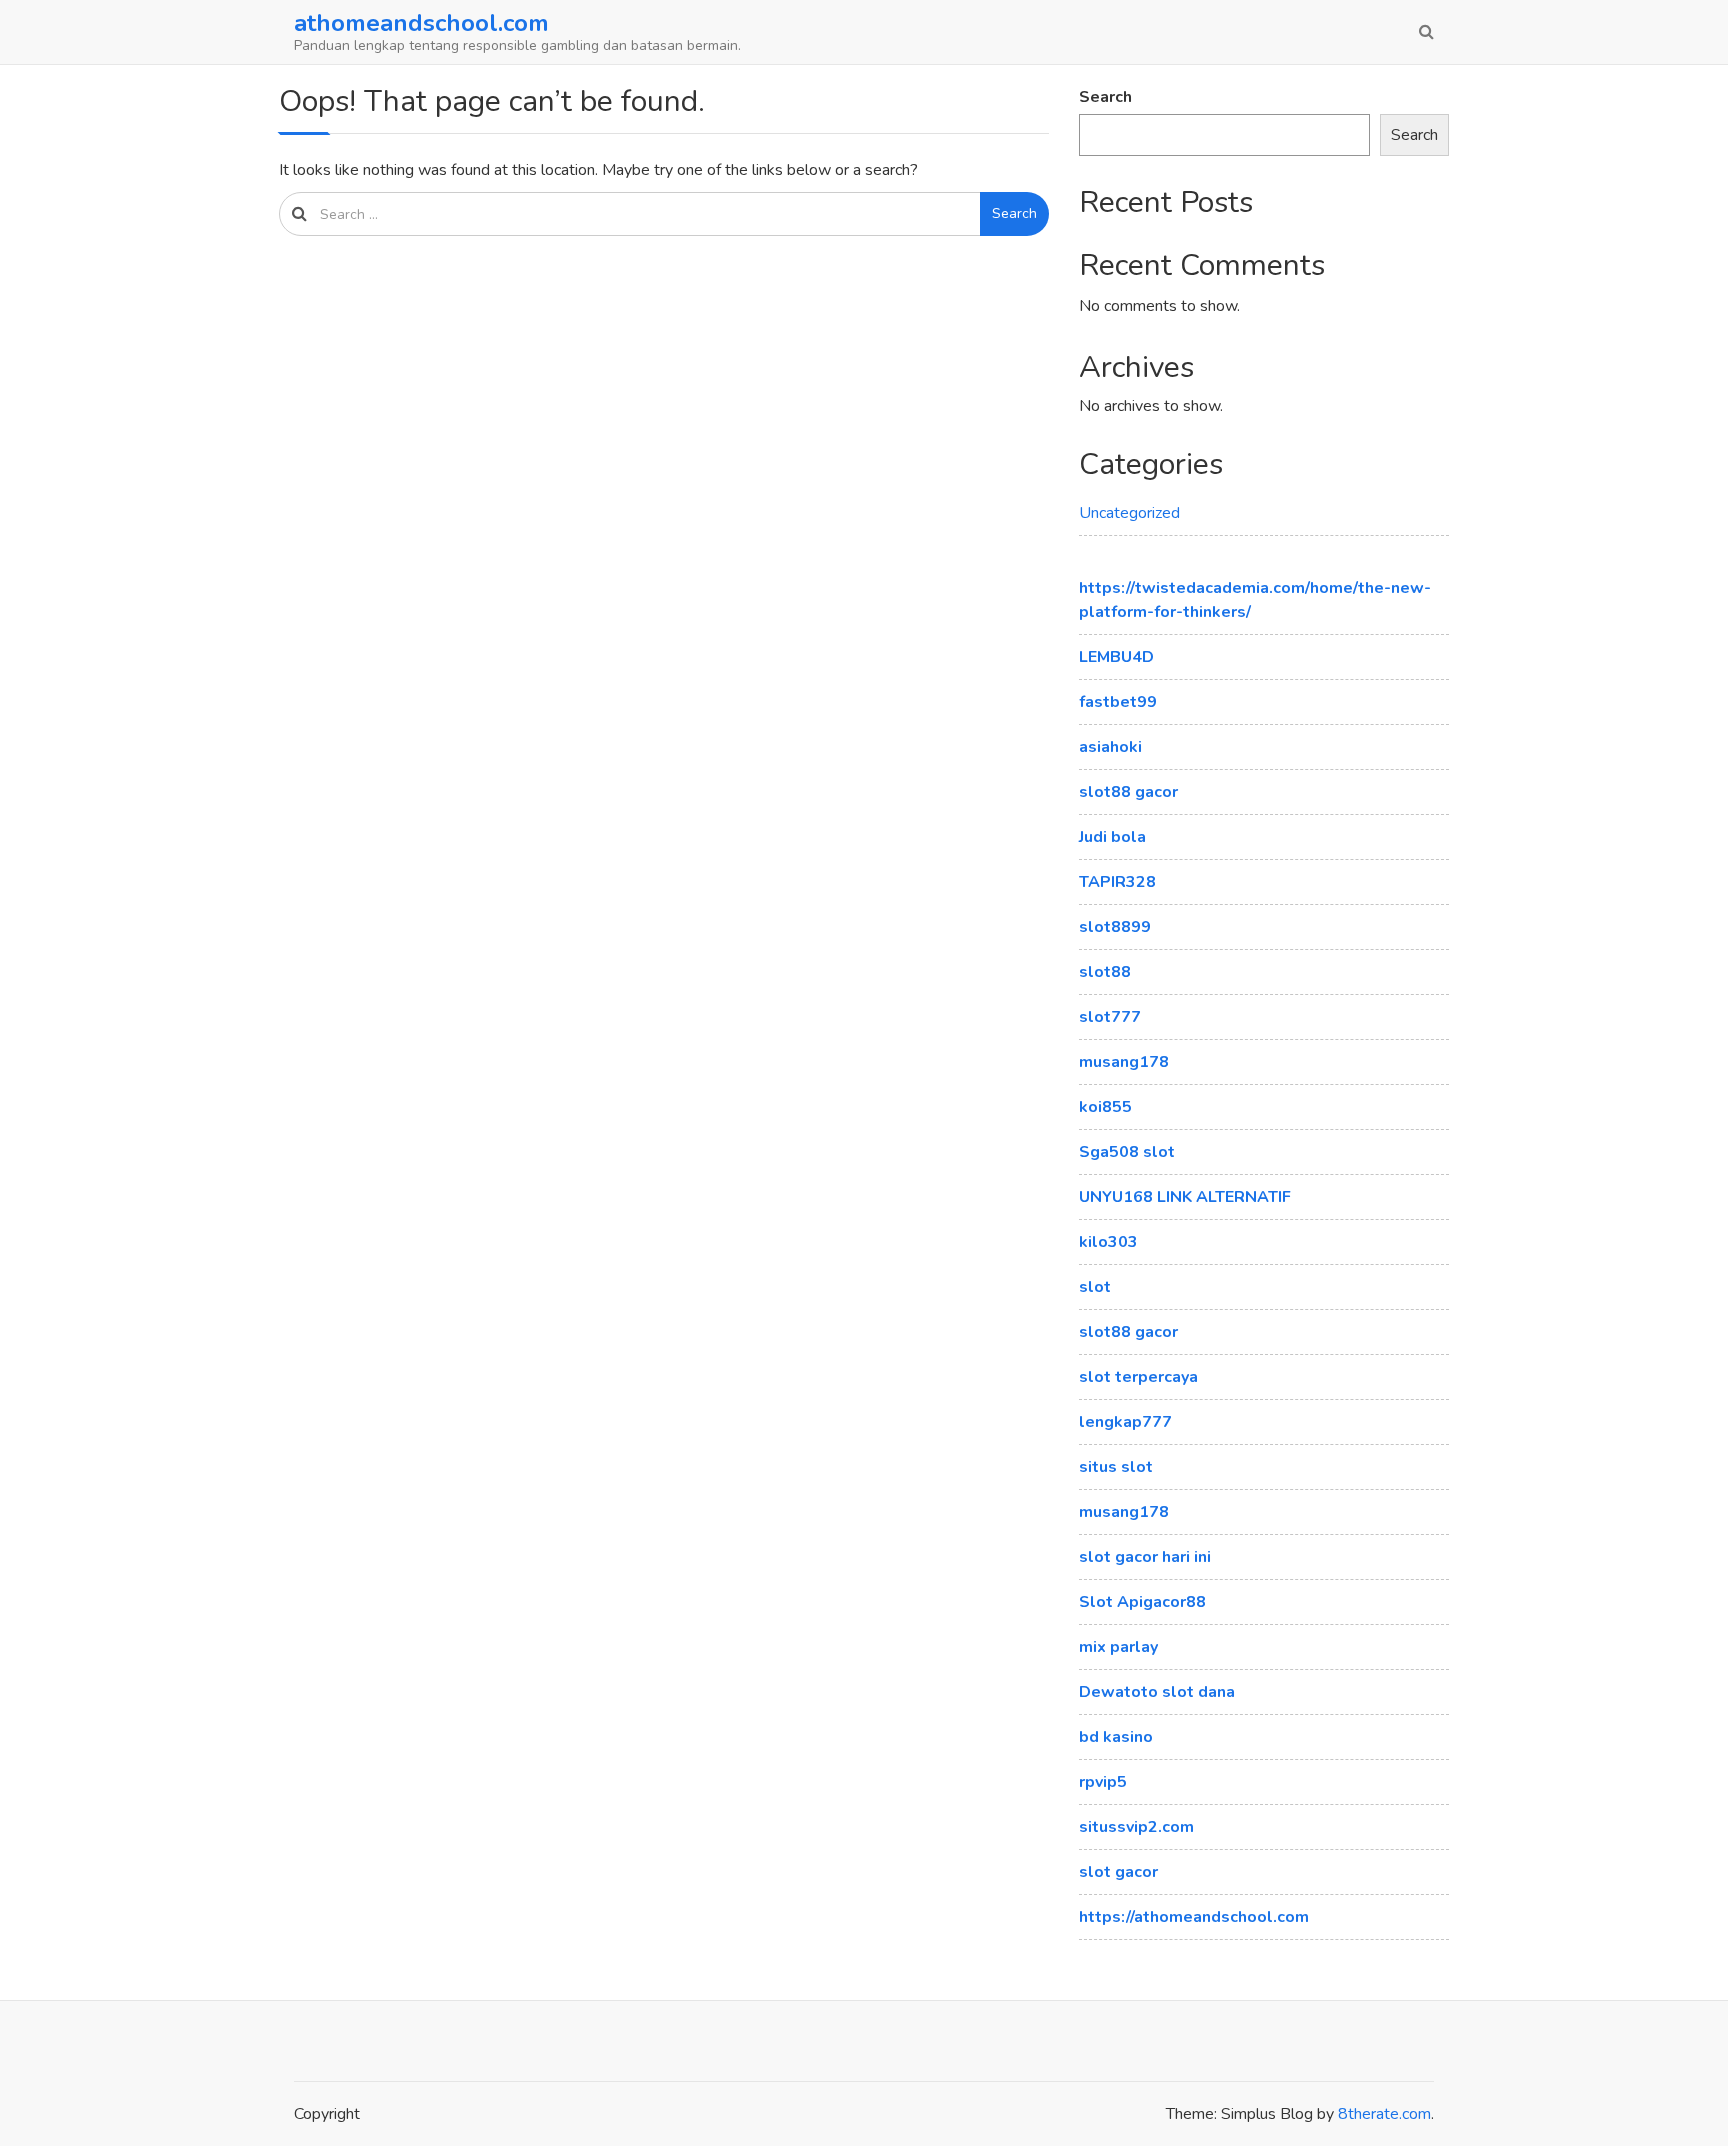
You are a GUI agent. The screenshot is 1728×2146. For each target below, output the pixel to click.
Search (1014, 213)
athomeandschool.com (421, 23)
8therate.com (1384, 2114)
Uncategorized (1129, 513)
